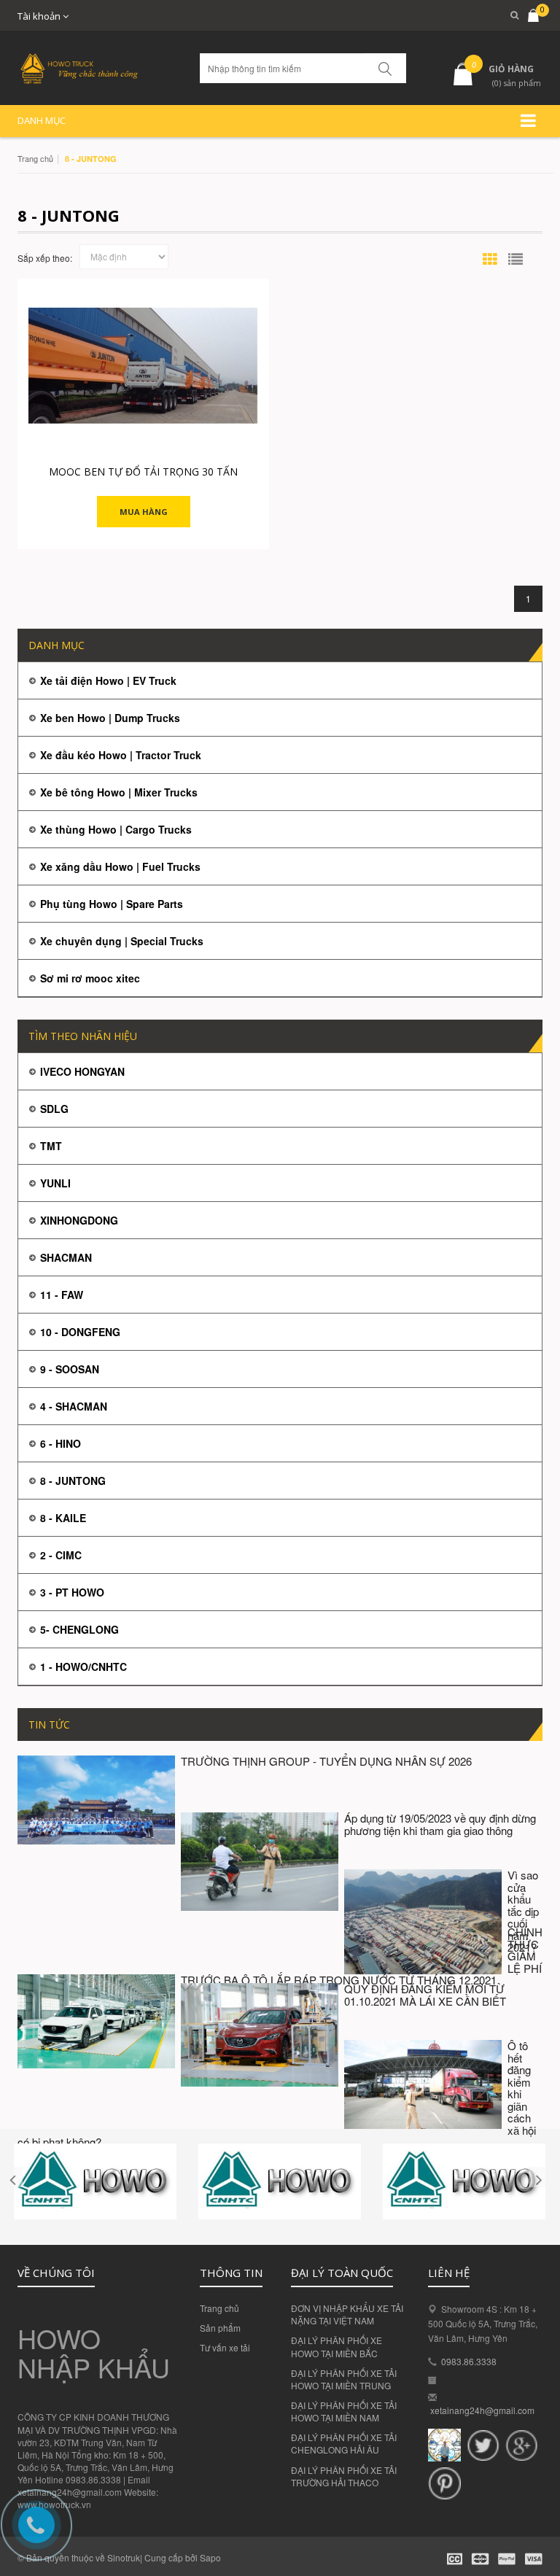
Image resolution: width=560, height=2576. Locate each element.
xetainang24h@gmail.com (482, 2410)
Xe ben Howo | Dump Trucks (110, 718)
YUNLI (55, 1183)
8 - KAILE (63, 1518)
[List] (516, 259)
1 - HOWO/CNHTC (83, 1667)
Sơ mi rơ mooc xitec (90, 978)
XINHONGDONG (79, 1220)
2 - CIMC (61, 1555)
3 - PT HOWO (72, 1592)
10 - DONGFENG (80, 1332)
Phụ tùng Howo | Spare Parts (112, 904)
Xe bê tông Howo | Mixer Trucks (119, 792)
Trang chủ (35, 158)
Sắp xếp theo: (45, 258)
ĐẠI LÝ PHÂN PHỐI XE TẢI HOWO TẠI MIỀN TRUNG (344, 2379)
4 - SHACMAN (74, 1406)
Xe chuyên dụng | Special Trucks (122, 941)
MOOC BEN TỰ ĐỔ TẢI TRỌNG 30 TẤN (143, 472)
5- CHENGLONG (79, 1629)
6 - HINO (61, 1443)
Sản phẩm (220, 2328)
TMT (51, 1146)
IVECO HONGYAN (82, 1071)
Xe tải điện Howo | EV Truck (108, 680)
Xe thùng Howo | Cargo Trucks (116, 829)
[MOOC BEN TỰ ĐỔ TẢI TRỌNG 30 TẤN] (143, 366)
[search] (508, 15)
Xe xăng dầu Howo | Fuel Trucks (120, 866)
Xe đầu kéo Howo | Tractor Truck (121, 755)
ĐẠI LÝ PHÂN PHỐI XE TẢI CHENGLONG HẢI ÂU (344, 2443)
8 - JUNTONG (73, 1481)
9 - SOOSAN (70, 1369)
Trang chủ (219, 2308)
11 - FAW (62, 1295)
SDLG (54, 1109)
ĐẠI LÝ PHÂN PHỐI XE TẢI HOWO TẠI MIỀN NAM (344, 2411)
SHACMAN (66, 1257)
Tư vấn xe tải (225, 2347)
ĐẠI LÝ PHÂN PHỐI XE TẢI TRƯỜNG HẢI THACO (344, 2476)
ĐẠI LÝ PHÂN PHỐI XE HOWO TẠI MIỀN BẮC (337, 2346)
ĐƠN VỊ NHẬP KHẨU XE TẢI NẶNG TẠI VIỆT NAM (347, 2314)
